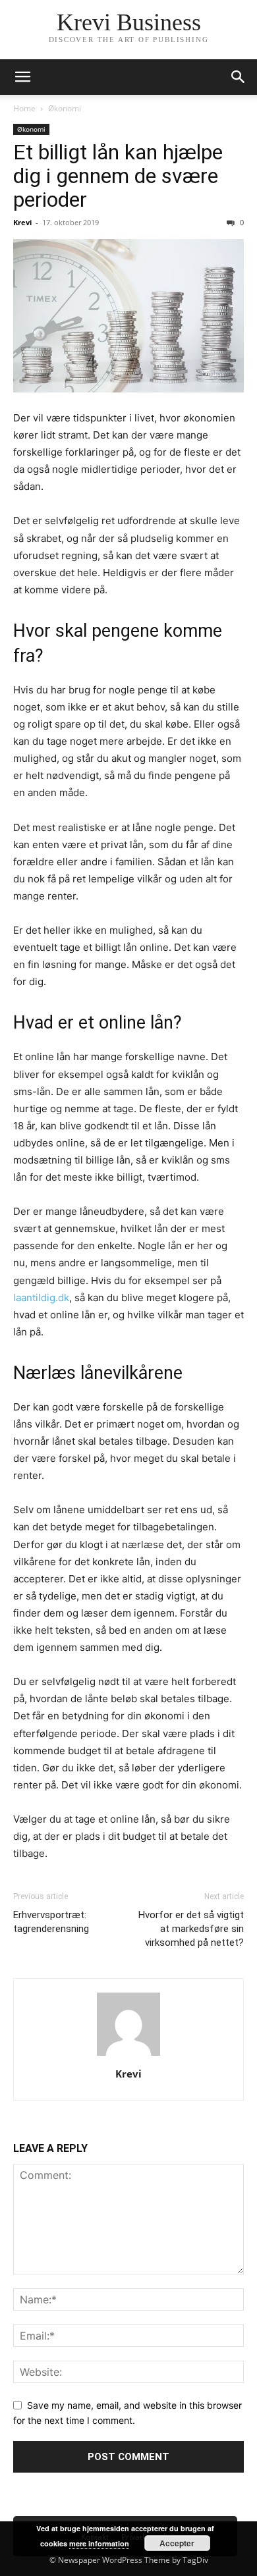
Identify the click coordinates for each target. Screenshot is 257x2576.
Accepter (177, 2543)
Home (24, 108)
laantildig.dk (41, 1298)
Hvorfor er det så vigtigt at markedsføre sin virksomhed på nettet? (191, 1929)
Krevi (22, 222)
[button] (22, 77)
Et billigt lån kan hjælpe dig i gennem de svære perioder (118, 176)
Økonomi (65, 108)
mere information (99, 2543)
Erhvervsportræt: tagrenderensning (51, 1922)
